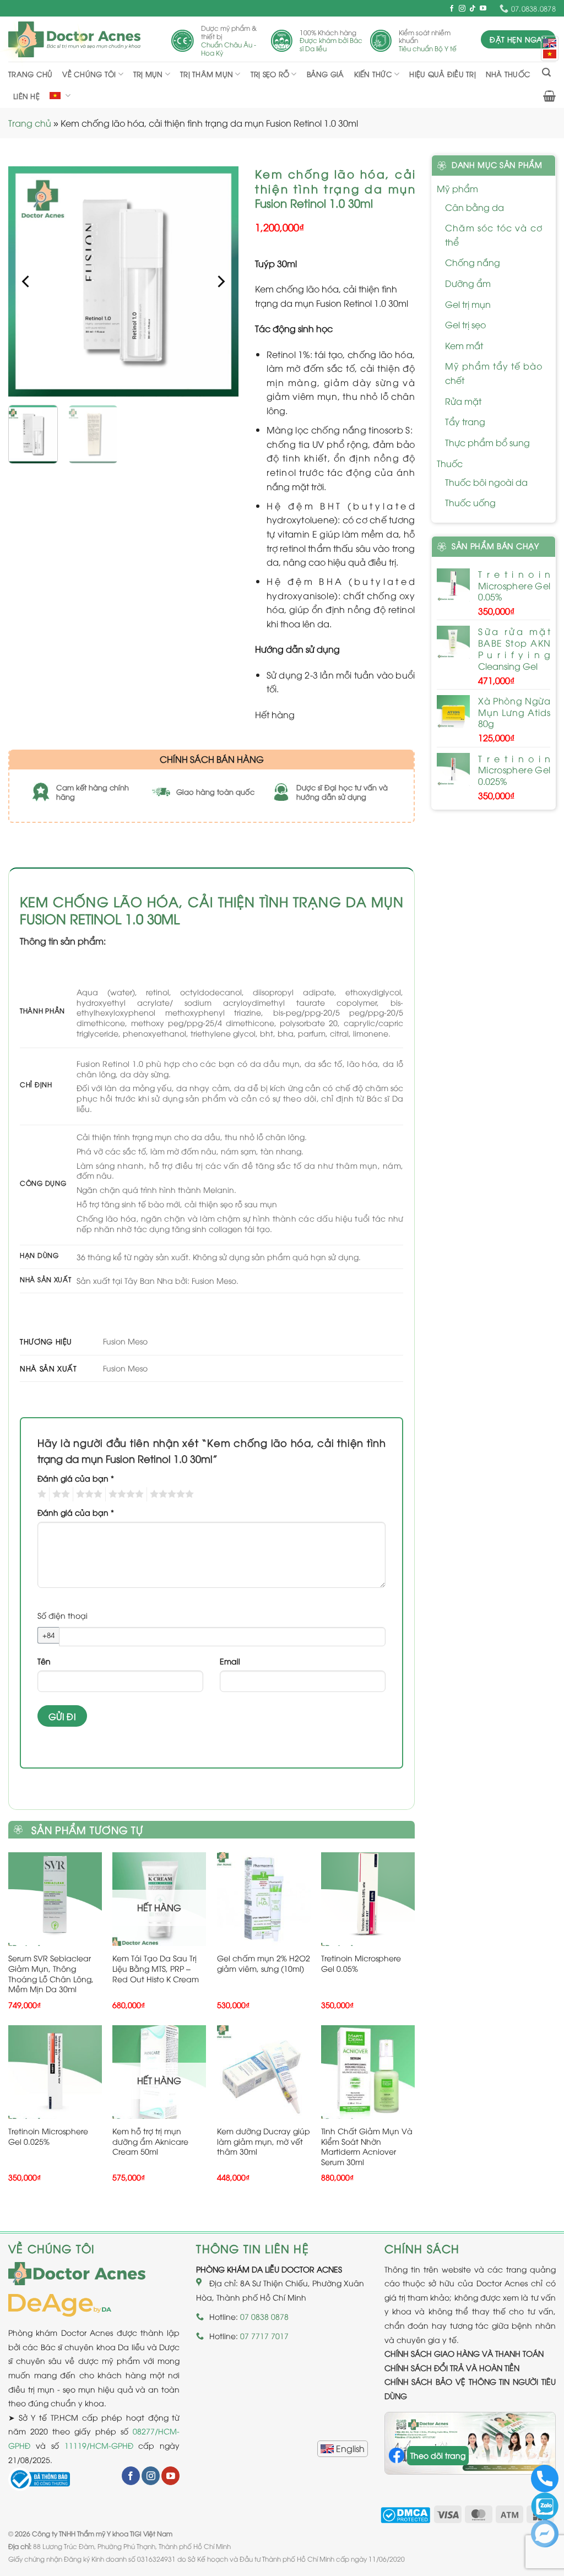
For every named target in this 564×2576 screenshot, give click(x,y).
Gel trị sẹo (465, 324)
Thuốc (450, 463)
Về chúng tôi (89, 74)
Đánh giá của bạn (76, 1478)
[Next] (220, 281)
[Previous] (27, 281)
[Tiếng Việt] (550, 54)
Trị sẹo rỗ (270, 74)
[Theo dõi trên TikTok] (473, 9)
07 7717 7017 (264, 2336)
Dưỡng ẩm (468, 283)
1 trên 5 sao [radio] (40, 1494)
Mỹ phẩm (457, 188)
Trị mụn (148, 74)
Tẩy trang (465, 421)
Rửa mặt (463, 401)
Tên (44, 1661)
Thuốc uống (470, 502)
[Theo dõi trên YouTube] (483, 9)
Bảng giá (326, 74)
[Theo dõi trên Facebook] (452, 9)
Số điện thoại (63, 1615)
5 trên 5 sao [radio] (170, 1494)
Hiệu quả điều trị (442, 74)
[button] (546, 72)
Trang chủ (30, 74)
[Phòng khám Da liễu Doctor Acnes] (74, 39)
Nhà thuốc (508, 74)
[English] (343, 2449)
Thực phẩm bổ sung (487, 442)
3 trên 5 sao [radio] (88, 1494)
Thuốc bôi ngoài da (486, 482)
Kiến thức (373, 74)
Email (230, 1661)
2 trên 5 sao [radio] (59, 1494)
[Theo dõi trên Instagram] (462, 9)
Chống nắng (473, 262)
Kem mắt (464, 345)
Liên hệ (26, 96)
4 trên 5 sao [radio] (124, 1494)
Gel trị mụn (468, 304)
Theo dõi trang (438, 2455)
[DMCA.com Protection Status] (405, 2513)
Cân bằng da (474, 207)
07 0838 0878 (264, 2316)
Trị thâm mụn (207, 74)
